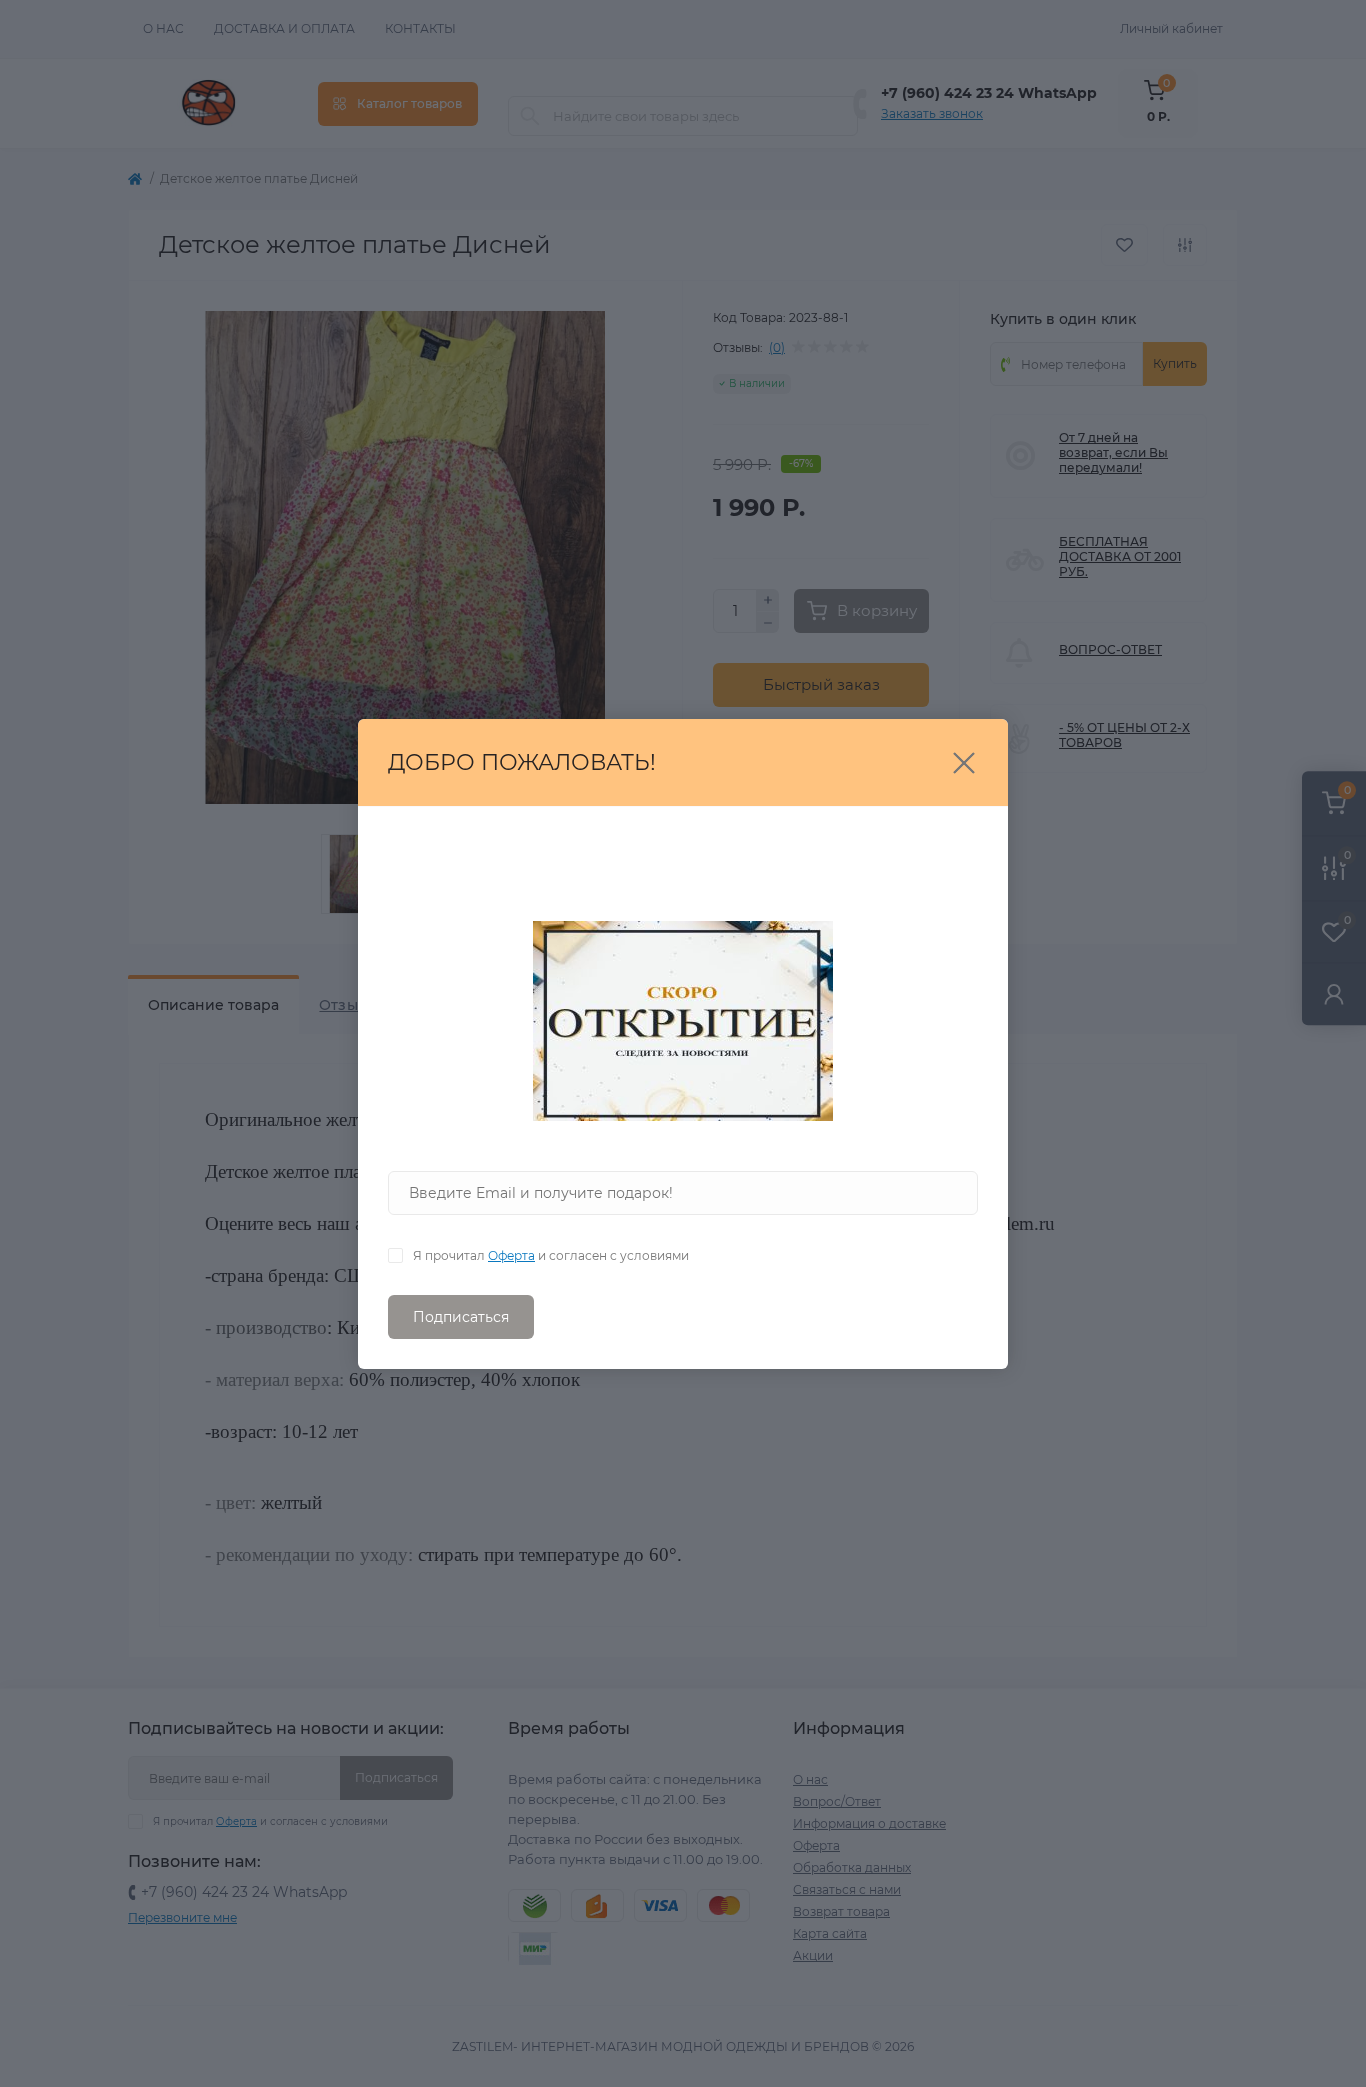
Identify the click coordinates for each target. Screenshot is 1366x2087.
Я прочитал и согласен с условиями (551, 1255)
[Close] (964, 763)
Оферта (511, 1255)
